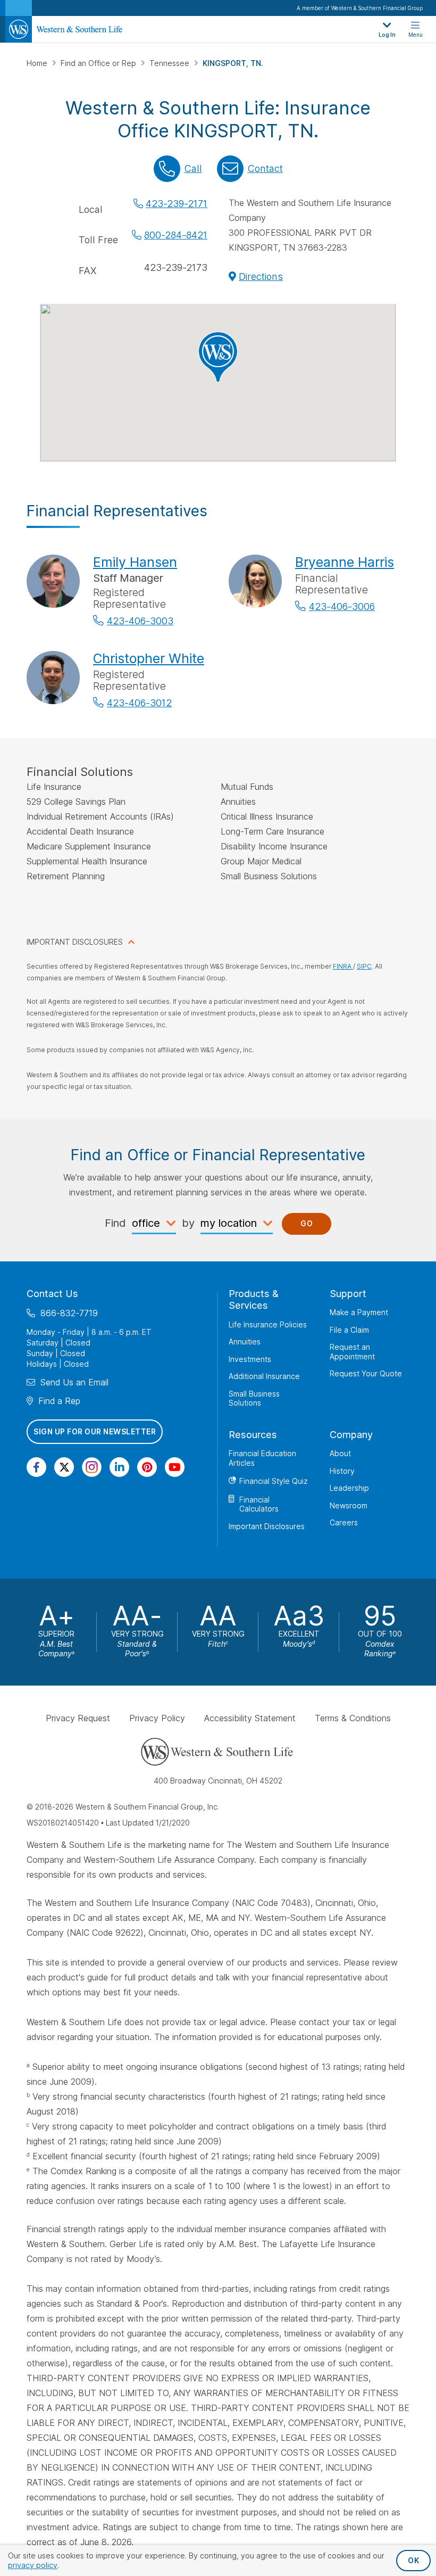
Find (115, 1223)
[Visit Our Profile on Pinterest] (147, 1467)
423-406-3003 (140, 621)
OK (413, 2560)
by (188, 1223)
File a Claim (349, 1330)
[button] (218, 357)
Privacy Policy (157, 1718)
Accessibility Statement (250, 1718)
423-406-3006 (342, 606)
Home (38, 63)
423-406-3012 (139, 703)
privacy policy (33, 2565)
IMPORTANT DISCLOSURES (75, 942)
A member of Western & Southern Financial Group (360, 8)
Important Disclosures (267, 1526)
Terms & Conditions (353, 1718)
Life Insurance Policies (268, 1324)
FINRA (343, 966)
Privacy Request (78, 1718)
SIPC (364, 966)
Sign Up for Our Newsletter (95, 1431)
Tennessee (170, 63)
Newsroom (349, 1505)
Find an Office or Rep (99, 63)
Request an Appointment (352, 1352)
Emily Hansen (135, 562)
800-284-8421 (176, 235)
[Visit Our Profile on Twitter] (64, 1467)
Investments (250, 1359)
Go (307, 1223)
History (342, 1471)
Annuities (245, 1341)
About (340, 1453)
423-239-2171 (177, 204)
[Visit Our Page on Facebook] (36, 1467)
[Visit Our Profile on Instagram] (92, 1467)
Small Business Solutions (254, 1398)
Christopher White (149, 658)
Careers (344, 1522)
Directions (261, 276)
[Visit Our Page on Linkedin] (119, 1467)
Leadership (349, 1488)
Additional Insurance (264, 1376)
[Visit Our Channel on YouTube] (175, 1467)
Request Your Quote (366, 1373)
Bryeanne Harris (345, 562)
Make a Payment (359, 1312)
